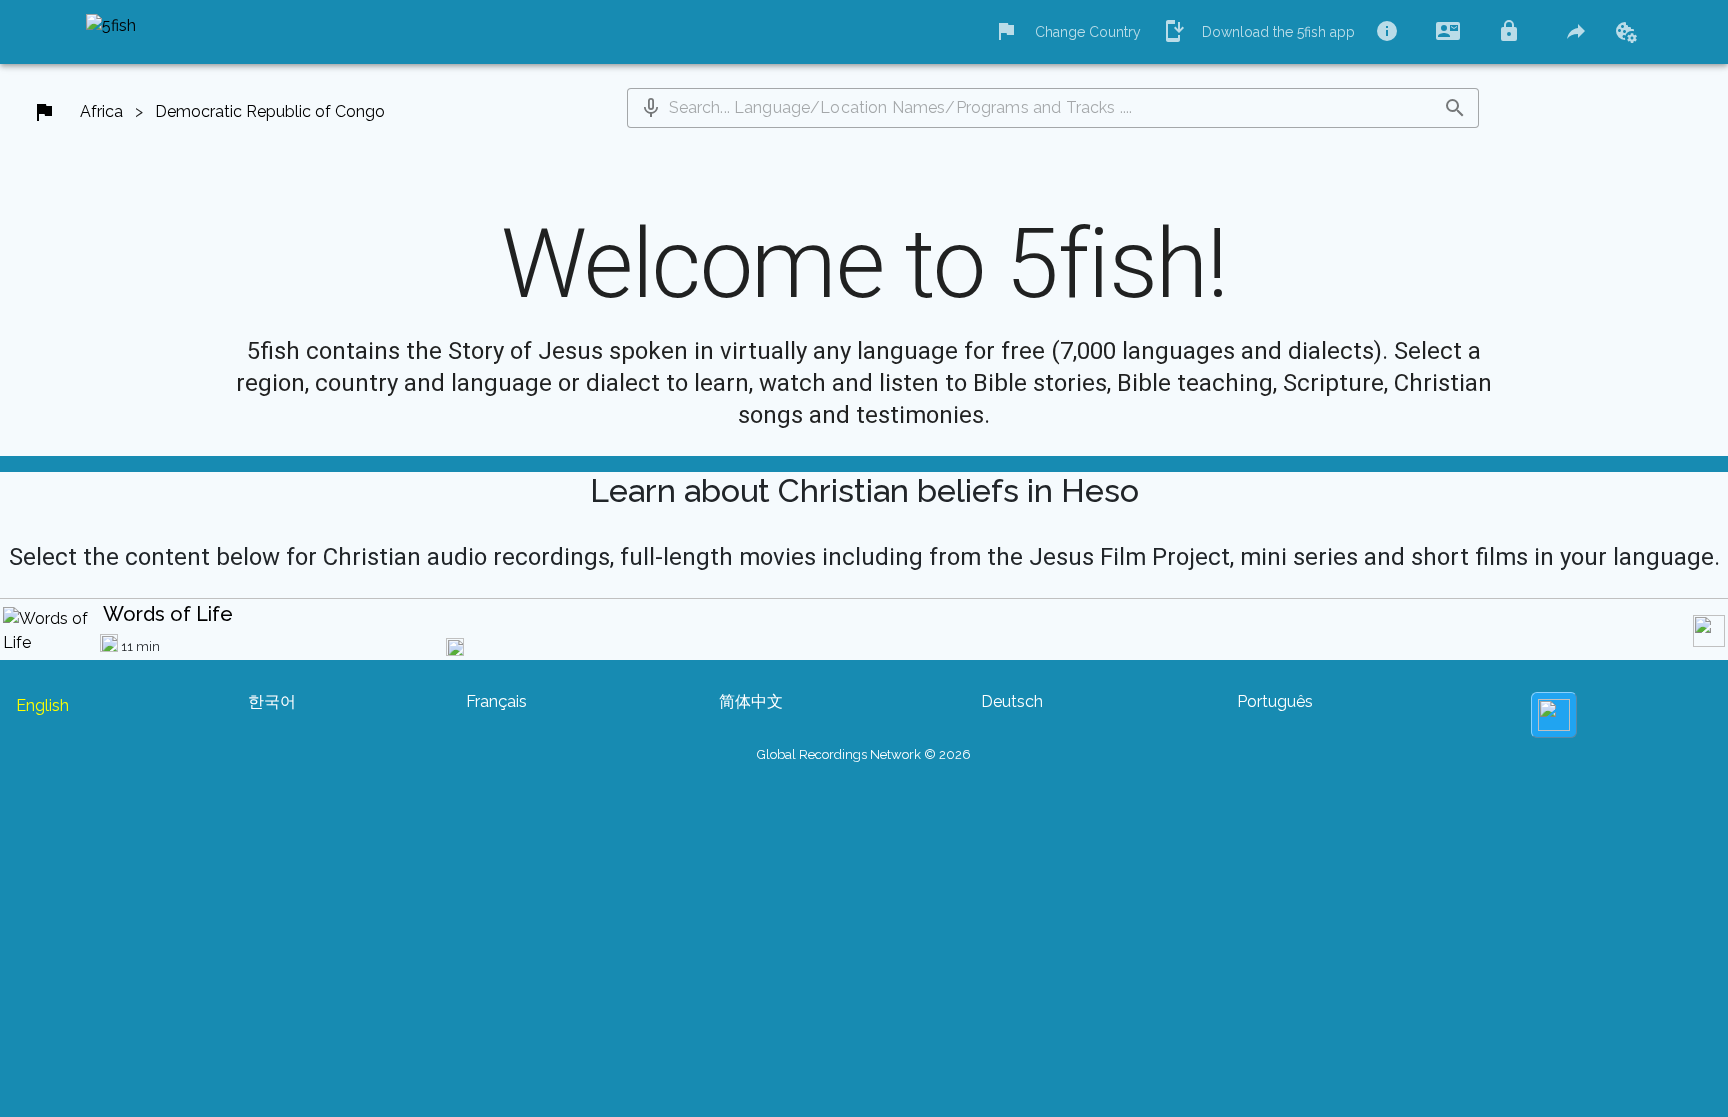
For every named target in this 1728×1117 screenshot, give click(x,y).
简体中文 (751, 701)
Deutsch (1012, 701)
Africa (101, 111)
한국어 (272, 701)
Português (1275, 701)
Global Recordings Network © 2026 (864, 754)
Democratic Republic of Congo (270, 111)
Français (496, 701)
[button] (651, 108)
